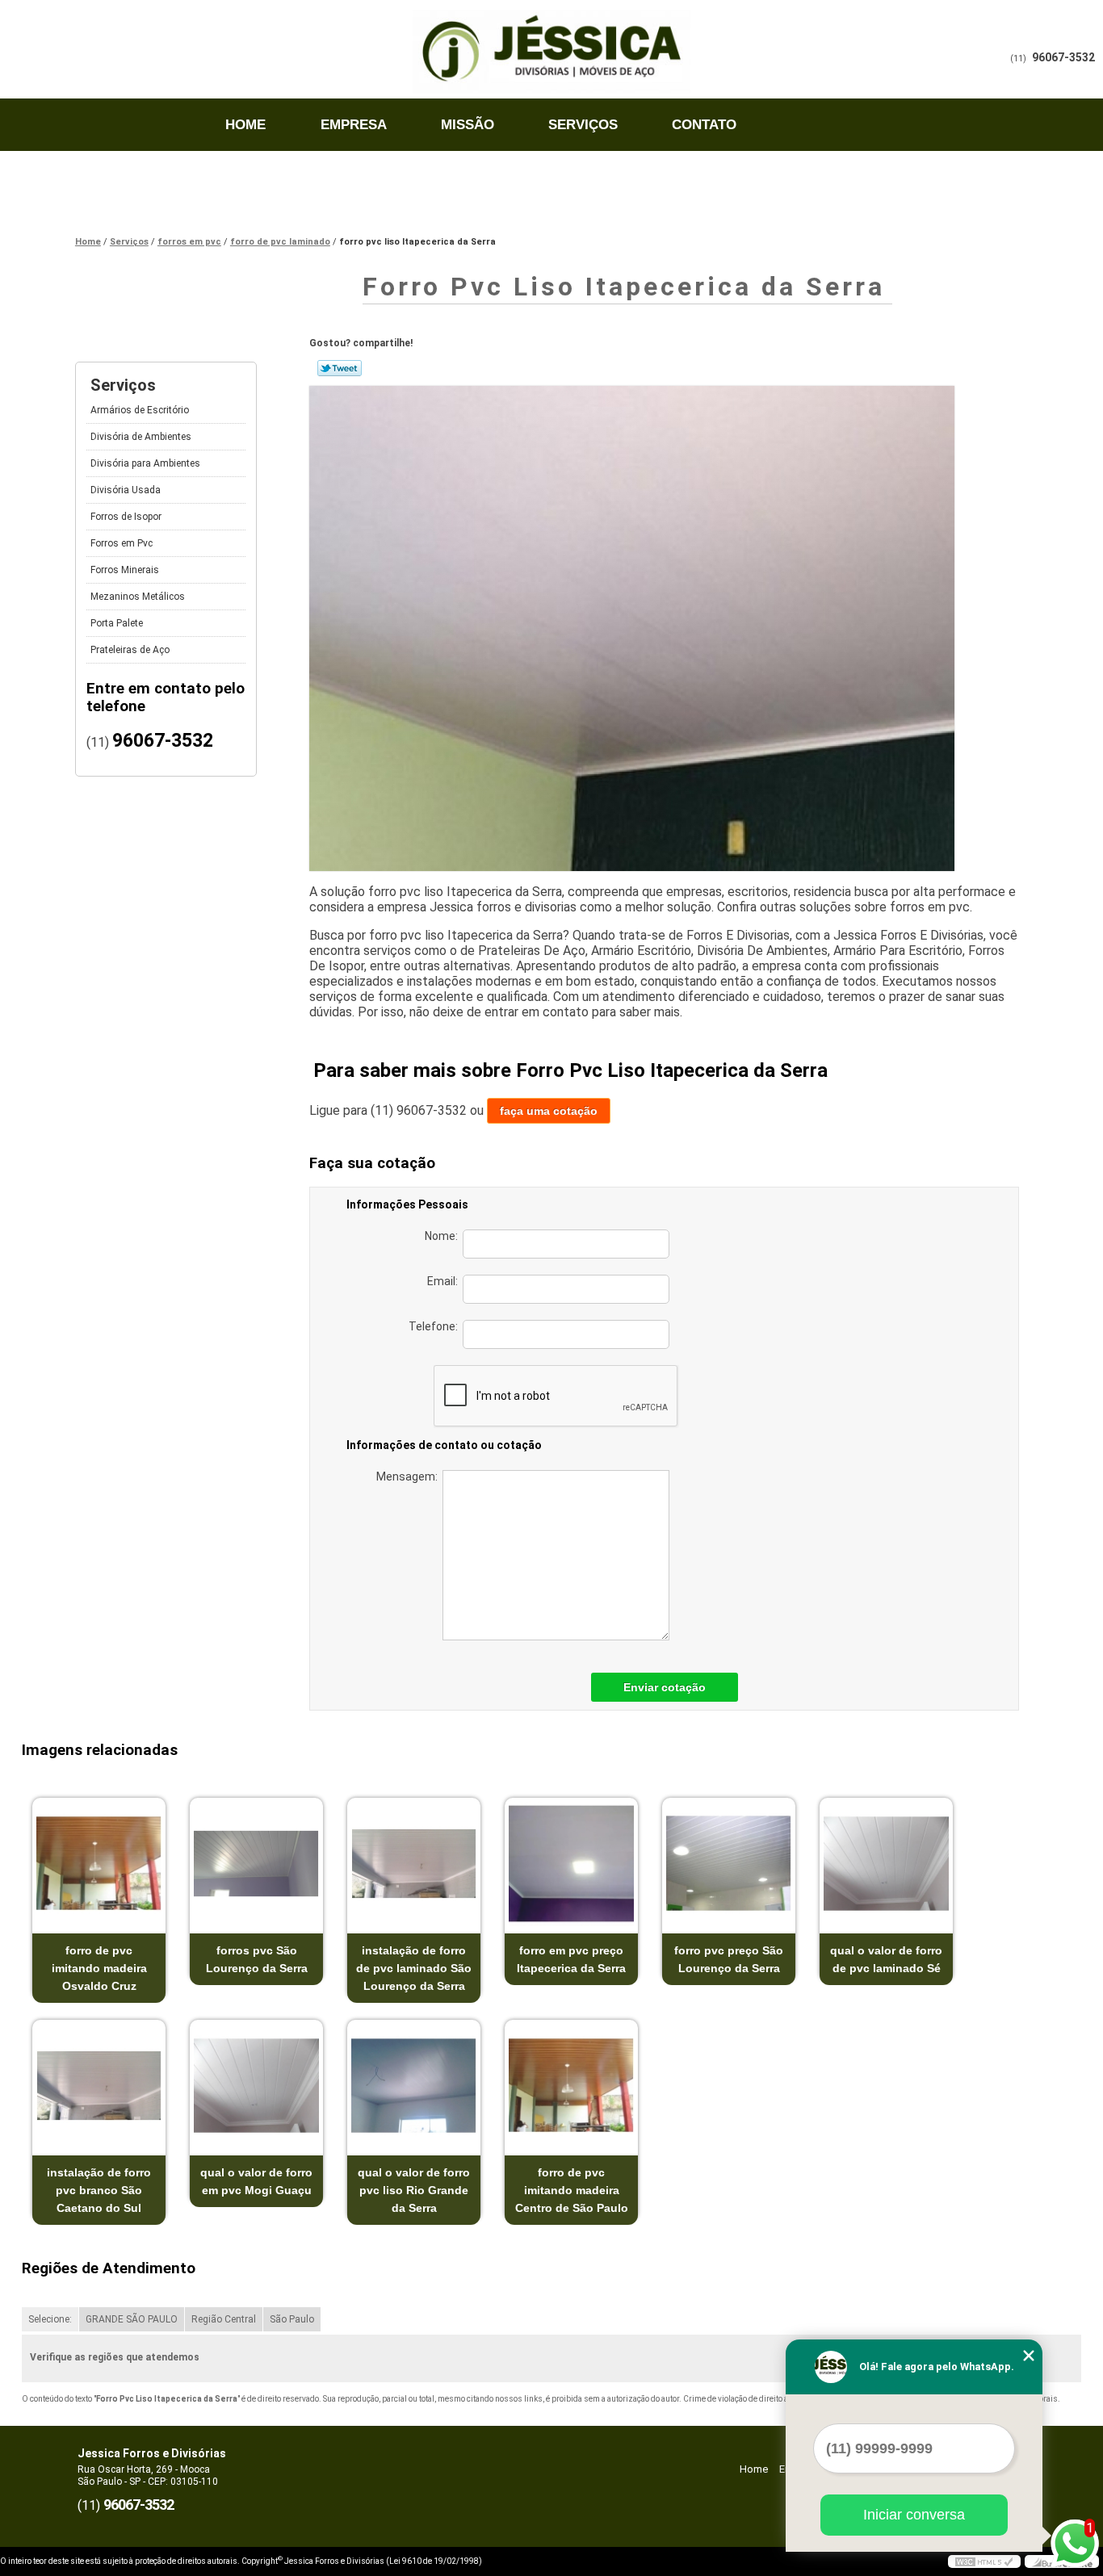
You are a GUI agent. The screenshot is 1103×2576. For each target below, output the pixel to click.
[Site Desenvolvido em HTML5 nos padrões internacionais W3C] (984, 2561)
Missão (468, 125)
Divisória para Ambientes (145, 463)
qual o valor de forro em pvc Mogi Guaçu (256, 2181)
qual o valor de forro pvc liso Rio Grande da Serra (414, 2190)
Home (245, 125)
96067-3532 (1063, 57)
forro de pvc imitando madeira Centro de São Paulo (572, 2190)
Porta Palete (117, 623)
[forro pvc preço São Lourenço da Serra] (729, 1864)
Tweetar (340, 368)
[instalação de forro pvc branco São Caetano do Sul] (99, 2086)
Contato (704, 125)
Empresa (354, 125)
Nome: (444, 1236)
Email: (445, 1281)
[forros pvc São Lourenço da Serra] (256, 1864)
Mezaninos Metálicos (138, 597)
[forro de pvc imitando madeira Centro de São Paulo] (571, 2086)
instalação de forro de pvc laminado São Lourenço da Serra (414, 1968)
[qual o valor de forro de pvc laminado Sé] (886, 1864)
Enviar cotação (665, 1687)
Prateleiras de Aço (130, 650)
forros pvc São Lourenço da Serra (257, 1959)
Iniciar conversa (914, 2515)
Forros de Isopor (126, 517)
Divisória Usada (126, 490)
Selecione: (50, 2319)
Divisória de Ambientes (141, 437)
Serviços (583, 125)
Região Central (224, 2319)
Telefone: (436, 1326)
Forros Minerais (125, 570)
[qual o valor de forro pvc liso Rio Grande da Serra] (414, 2086)
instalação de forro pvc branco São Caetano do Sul (99, 2190)
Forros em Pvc (122, 543)
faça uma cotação (549, 1111)
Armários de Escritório (140, 410)
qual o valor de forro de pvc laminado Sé (886, 1959)
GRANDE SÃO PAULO (132, 2319)
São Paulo (292, 2319)
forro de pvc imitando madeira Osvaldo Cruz (99, 1968)
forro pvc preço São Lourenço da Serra (729, 1959)
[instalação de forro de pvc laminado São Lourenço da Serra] (414, 1864)
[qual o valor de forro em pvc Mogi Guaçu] (256, 2086)
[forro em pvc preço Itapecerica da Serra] (571, 1864)
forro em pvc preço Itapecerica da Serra (571, 1959)
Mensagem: (409, 1476)
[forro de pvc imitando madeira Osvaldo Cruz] (99, 1864)
